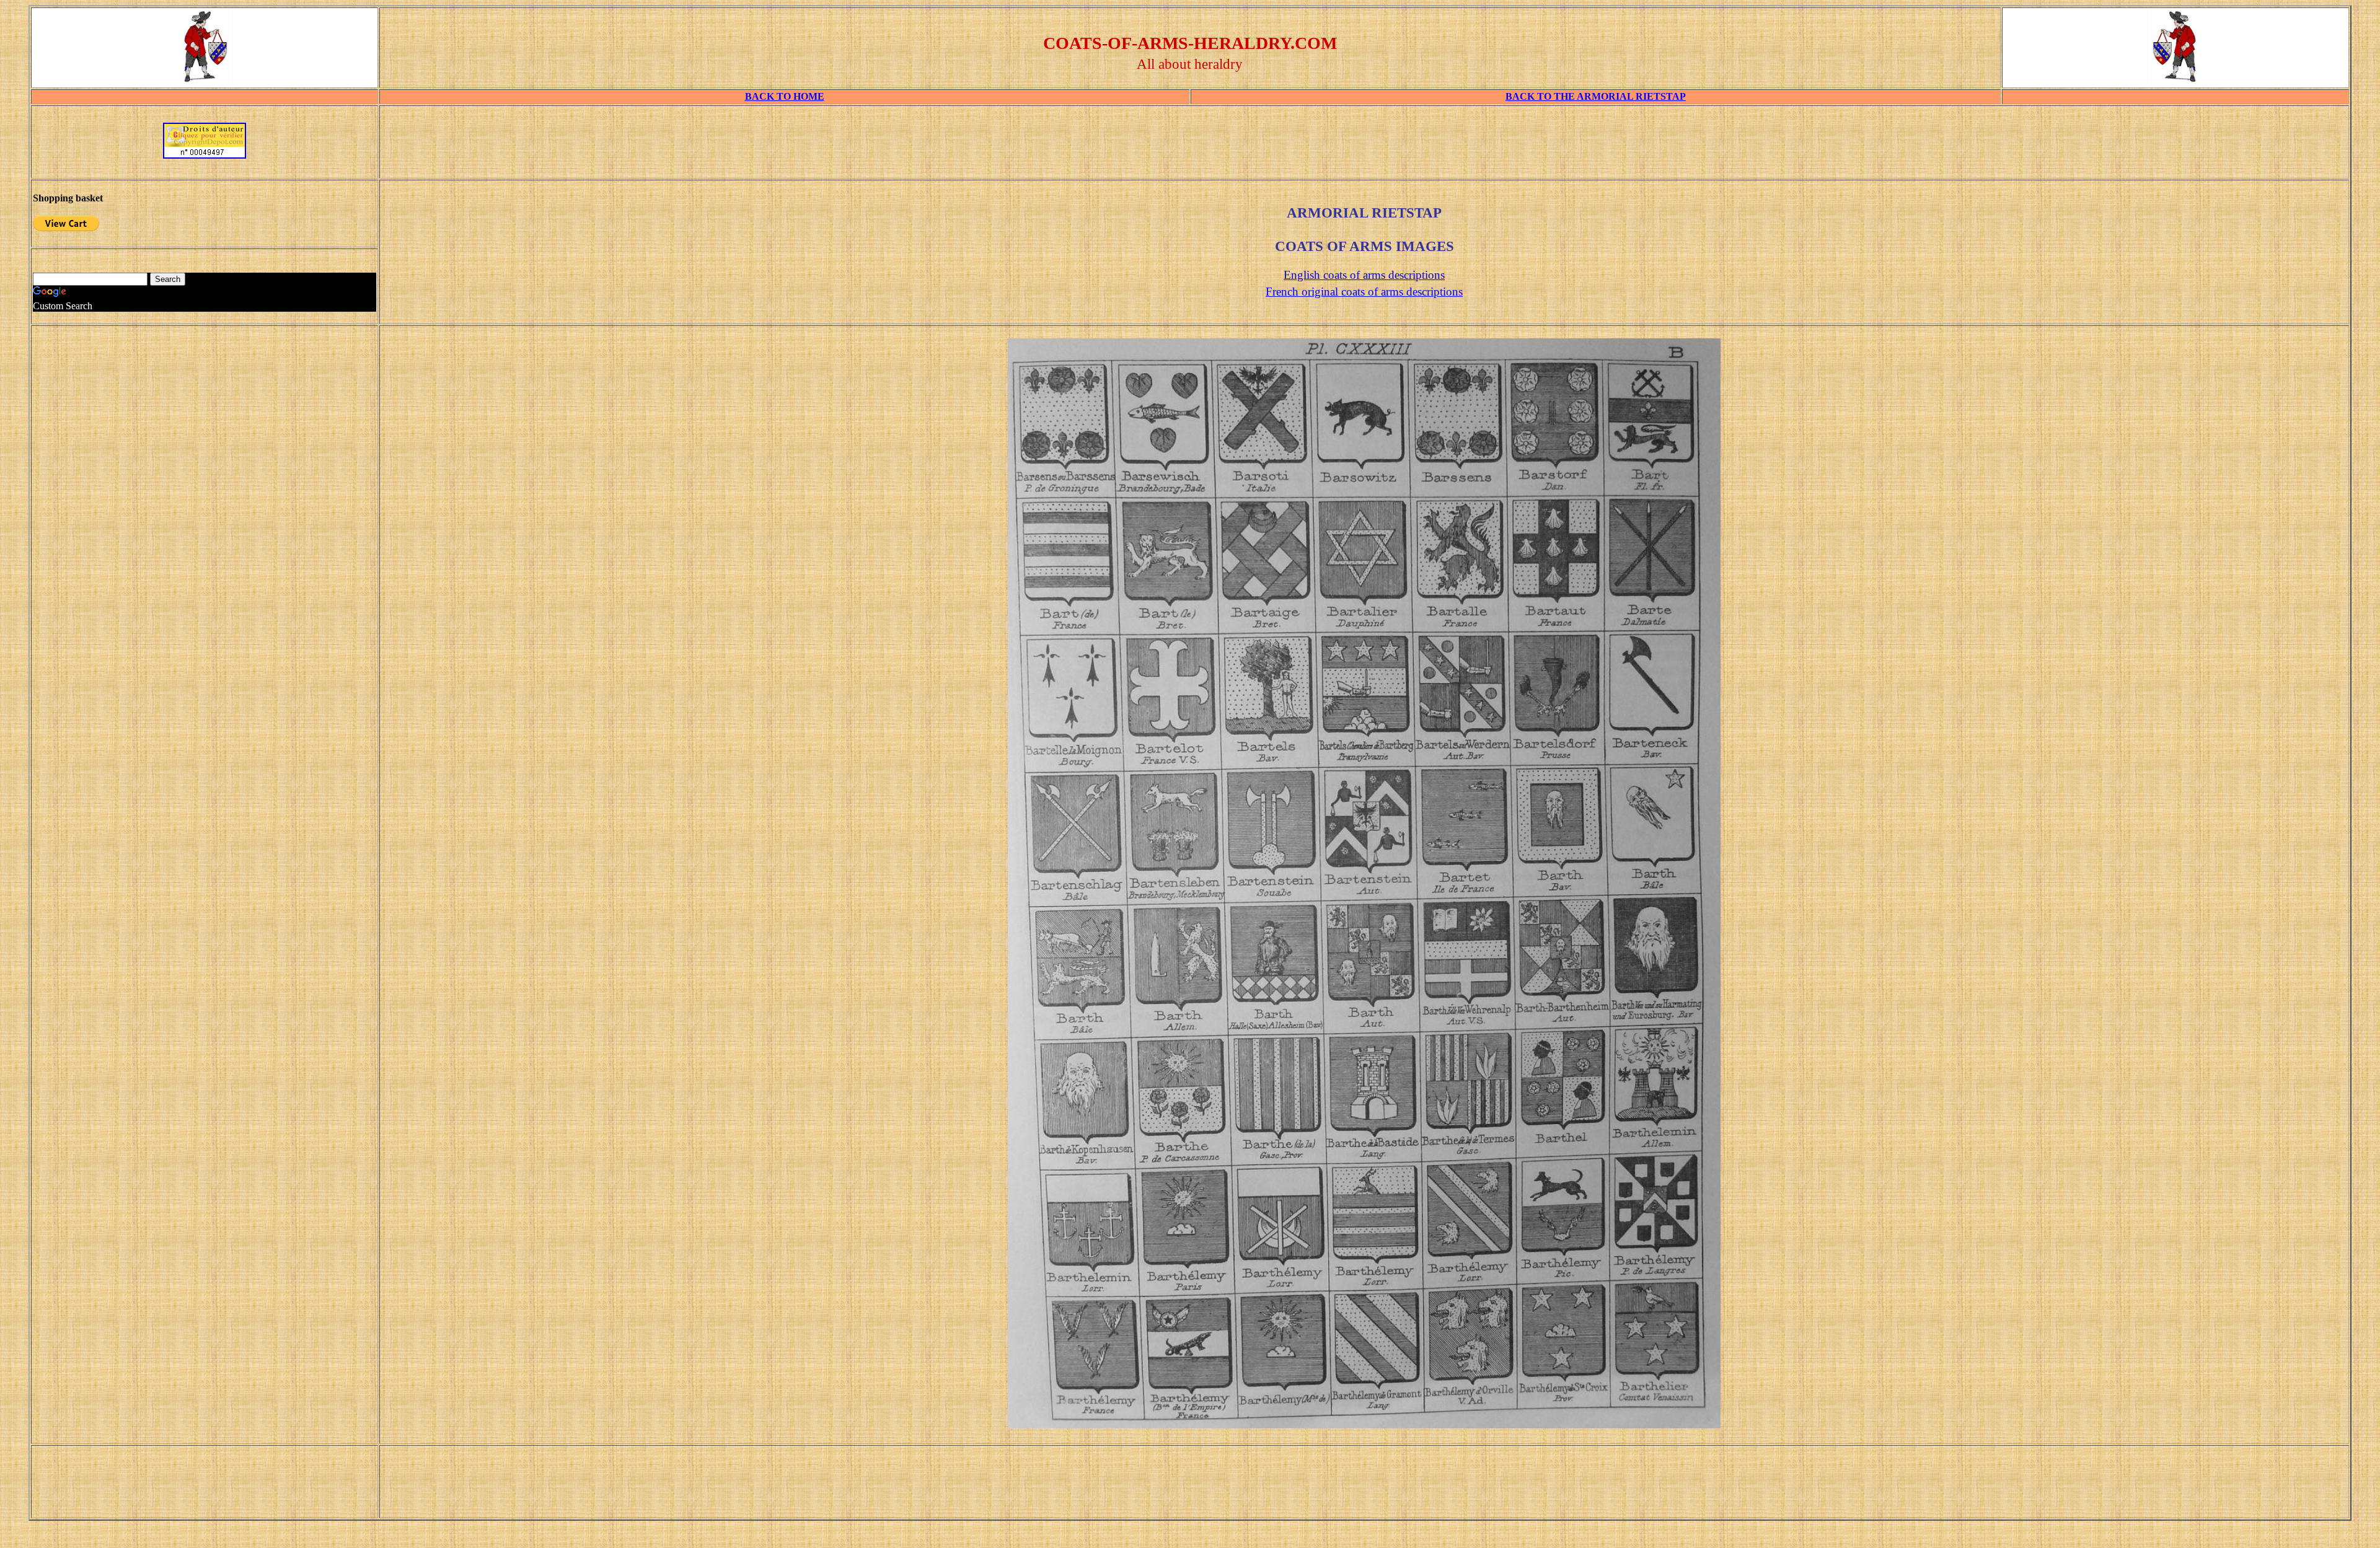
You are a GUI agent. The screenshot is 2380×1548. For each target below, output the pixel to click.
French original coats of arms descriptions (1364, 292)
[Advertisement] (1364, 146)
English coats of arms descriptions (1364, 275)
